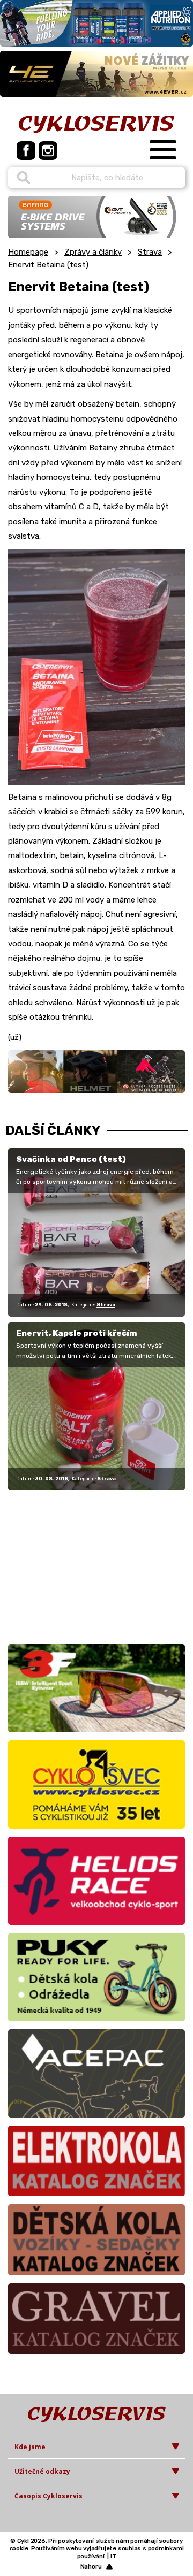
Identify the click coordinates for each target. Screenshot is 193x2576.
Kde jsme (30, 2447)
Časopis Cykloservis (49, 2496)
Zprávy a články (93, 252)
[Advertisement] (75, 1565)
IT (113, 2556)
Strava (150, 252)
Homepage (28, 252)
